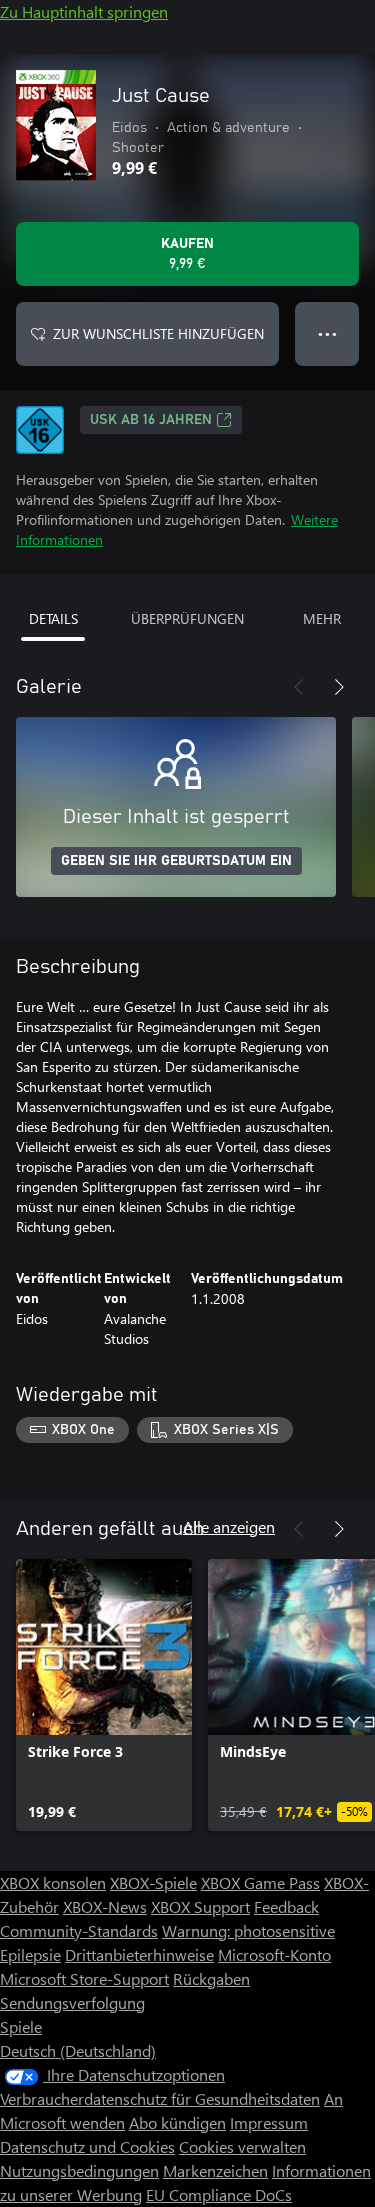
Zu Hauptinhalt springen (84, 11)
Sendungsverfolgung (72, 2002)
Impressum (269, 2122)
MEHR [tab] (322, 618)
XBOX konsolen (53, 1882)
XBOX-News (105, 1906)
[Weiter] (339, 687)
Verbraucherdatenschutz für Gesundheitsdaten (160, 2098)
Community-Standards (79, 1930)
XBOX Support (200, 1906)
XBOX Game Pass (260, 1882)
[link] (104, 1695)
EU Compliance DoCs (219, 2194)
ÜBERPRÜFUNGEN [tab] (187, 618)
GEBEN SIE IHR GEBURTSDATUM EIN (176, 861)
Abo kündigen (177, 2122)
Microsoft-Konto (274, 1954)
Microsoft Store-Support (84, 1978)
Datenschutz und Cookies (87, 2146)
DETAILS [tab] (53, 618)
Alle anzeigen (229, 1526)
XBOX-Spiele (153, 1882)
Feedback (286, 1906)
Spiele (21, 2026)
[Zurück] (299, 687)
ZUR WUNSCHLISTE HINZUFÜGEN (158, 333)
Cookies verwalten (242, 2146)
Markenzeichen (215, 2170)
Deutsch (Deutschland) (78, 2050)
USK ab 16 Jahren (151, 420)
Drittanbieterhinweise (139, 1954)
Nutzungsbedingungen (79, 2170)
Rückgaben (211, 1978)
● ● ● (327, 333)
